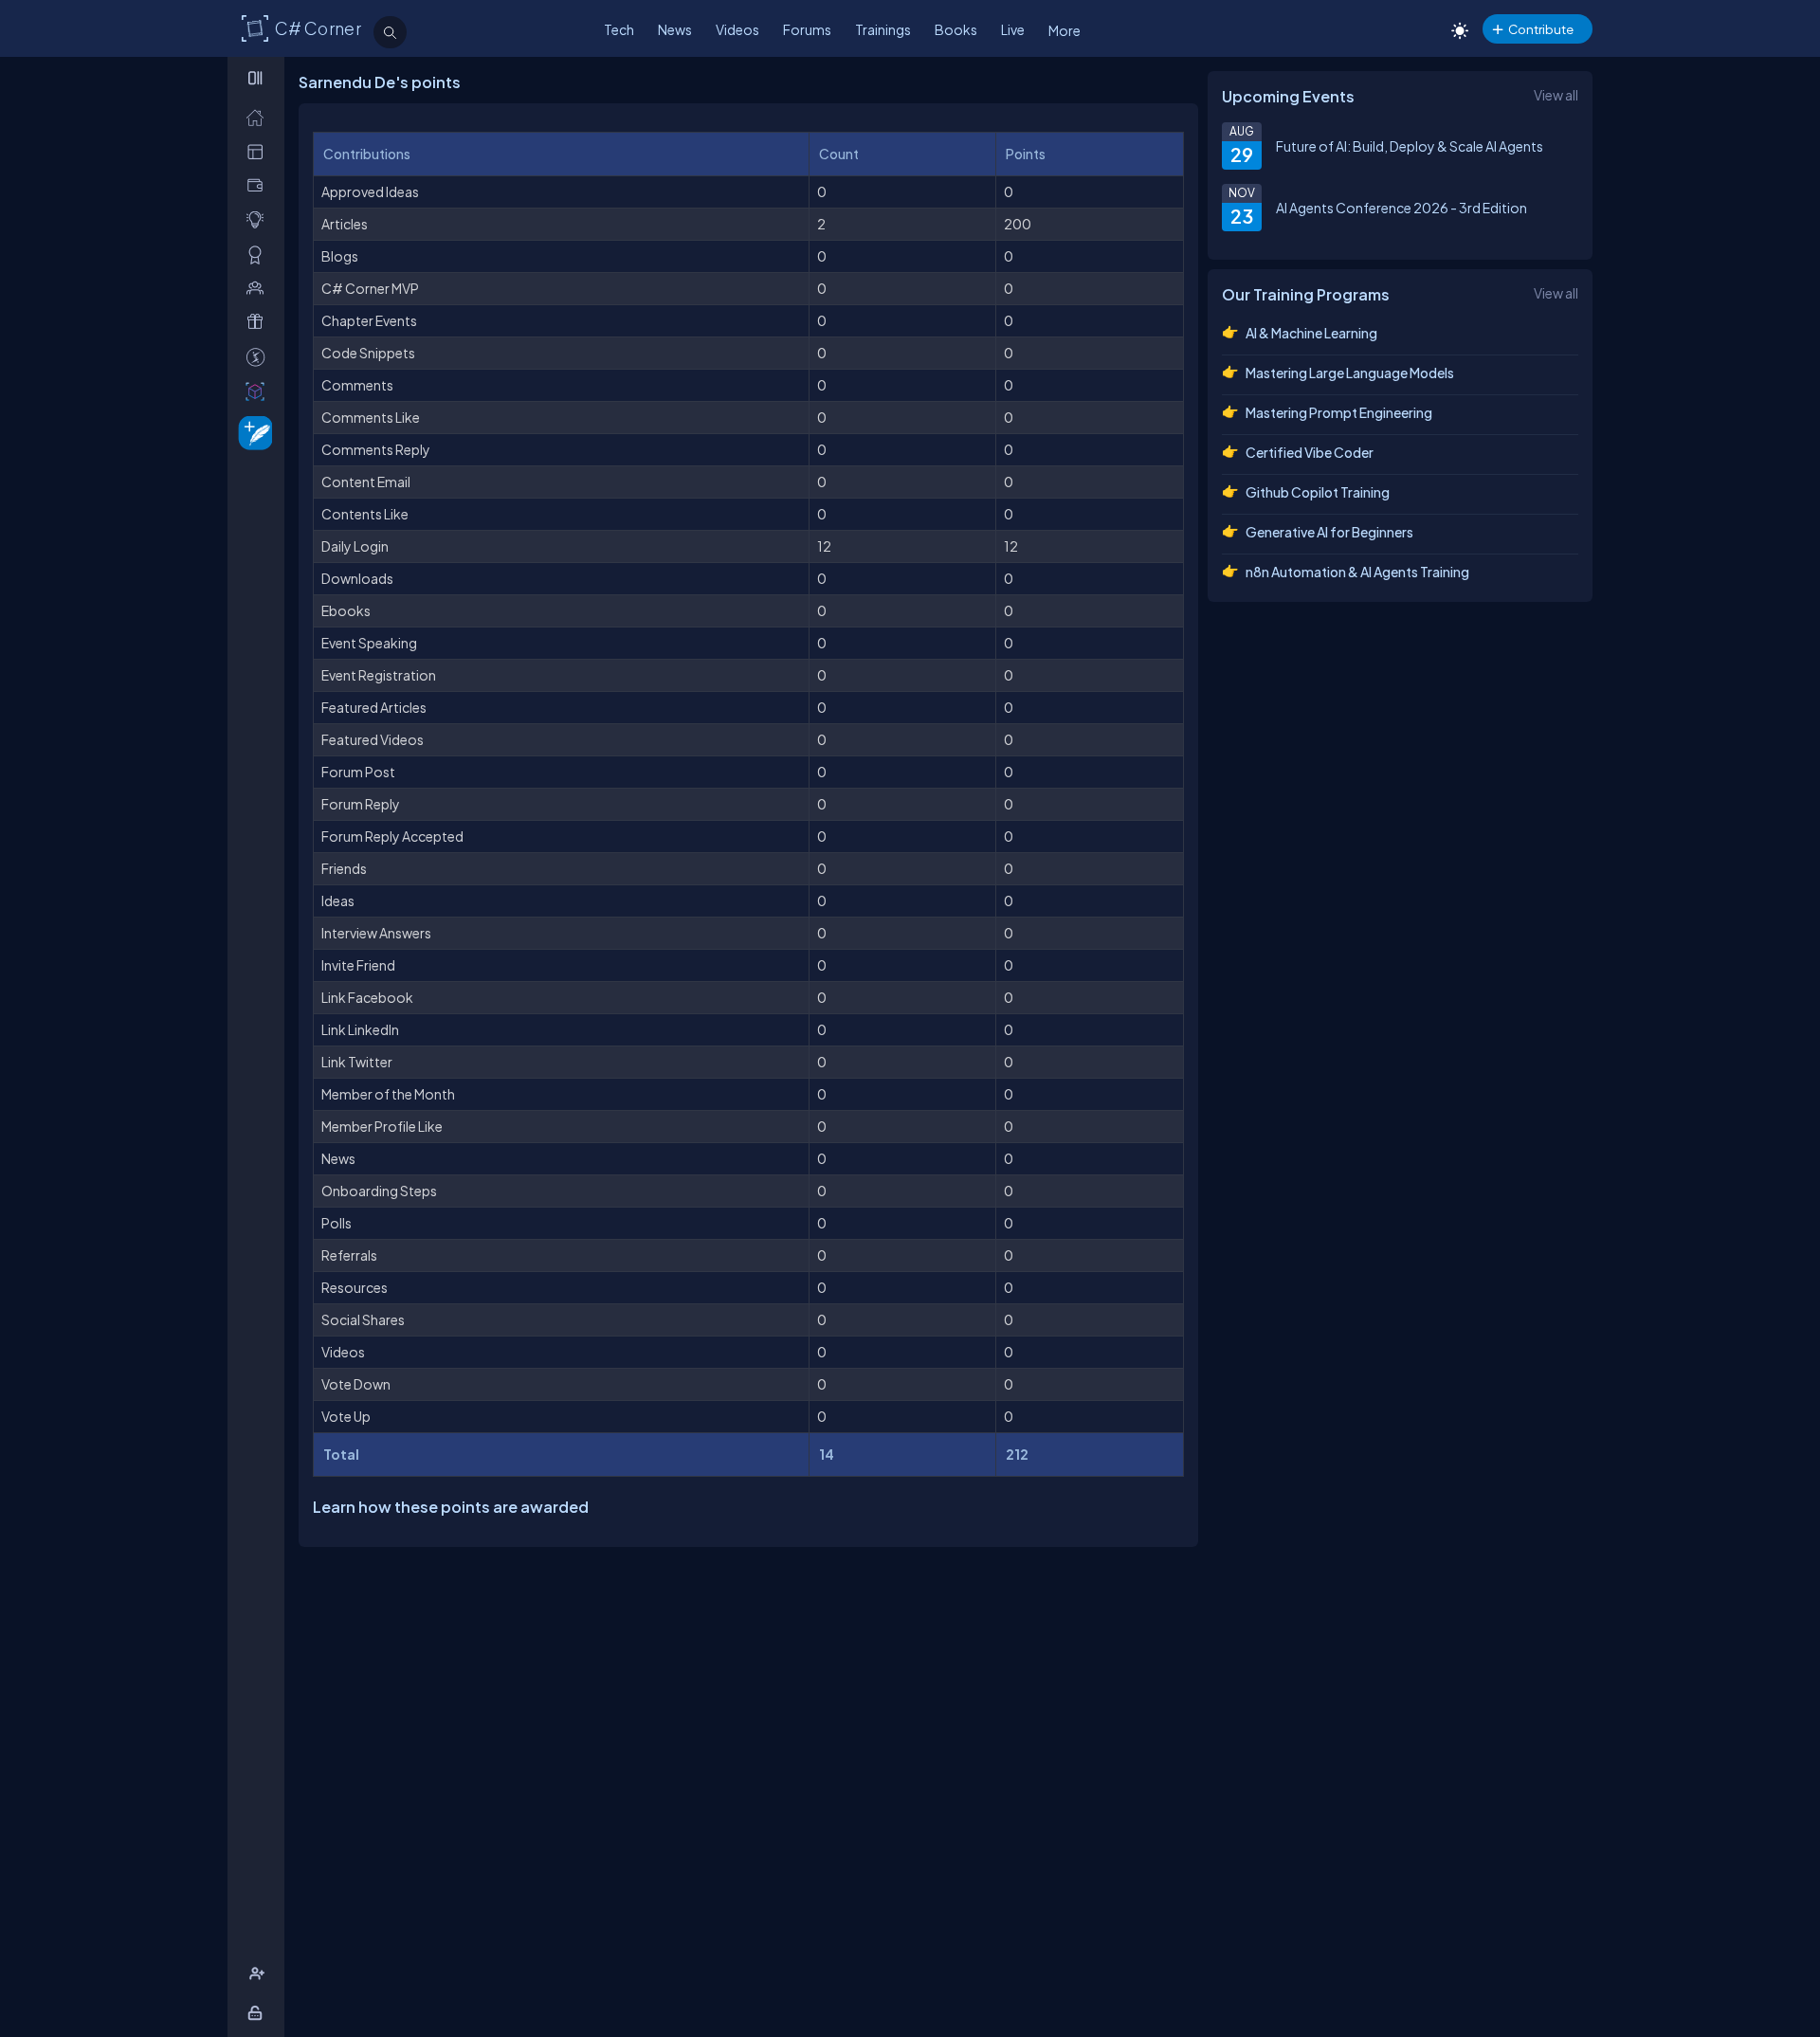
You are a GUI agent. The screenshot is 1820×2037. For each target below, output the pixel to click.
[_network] (259, 288)
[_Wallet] (259, 185)
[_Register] (259, 1974)
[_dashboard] (259, 151)
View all (1556, 95)
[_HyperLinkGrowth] (252, 432)
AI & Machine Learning (1311, 333)
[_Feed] (259, 117)
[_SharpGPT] (259, 391)
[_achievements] (259, 255)
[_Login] (258, 2013)
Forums (807, 29)
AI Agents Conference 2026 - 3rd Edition (1401, 208)
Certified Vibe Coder (1310, 452)
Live (1013, 29)
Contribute (1541, 29)
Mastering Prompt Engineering (1339, 412)
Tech (619, 29)
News (675, 29)
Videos (737, 29)
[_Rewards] (259, 357)
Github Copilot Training (1318, 492)
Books (956, 29)
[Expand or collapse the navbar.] (257, 78)
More (1065, 30)
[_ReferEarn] (259, 322)
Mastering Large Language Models (1350, 373)
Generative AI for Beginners (1329, 532)
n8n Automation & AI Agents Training (1357, 572)
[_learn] (259, 219)
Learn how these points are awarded (451, 1507)
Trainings (883, 29)
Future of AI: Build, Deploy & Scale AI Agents (1410, 146)
